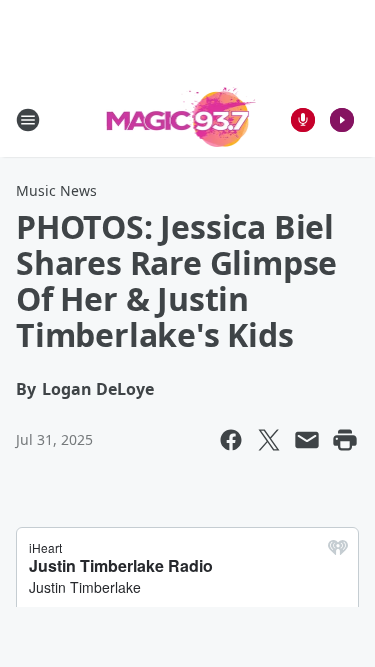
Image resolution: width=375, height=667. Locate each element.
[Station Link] (181, 119)
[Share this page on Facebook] (231, 440)
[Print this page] (345, 440)
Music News (56, 190)
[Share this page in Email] (307, 440)
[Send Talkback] (303, 120)
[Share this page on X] (269, 440)
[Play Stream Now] (342, 120)
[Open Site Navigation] (28, 120)
